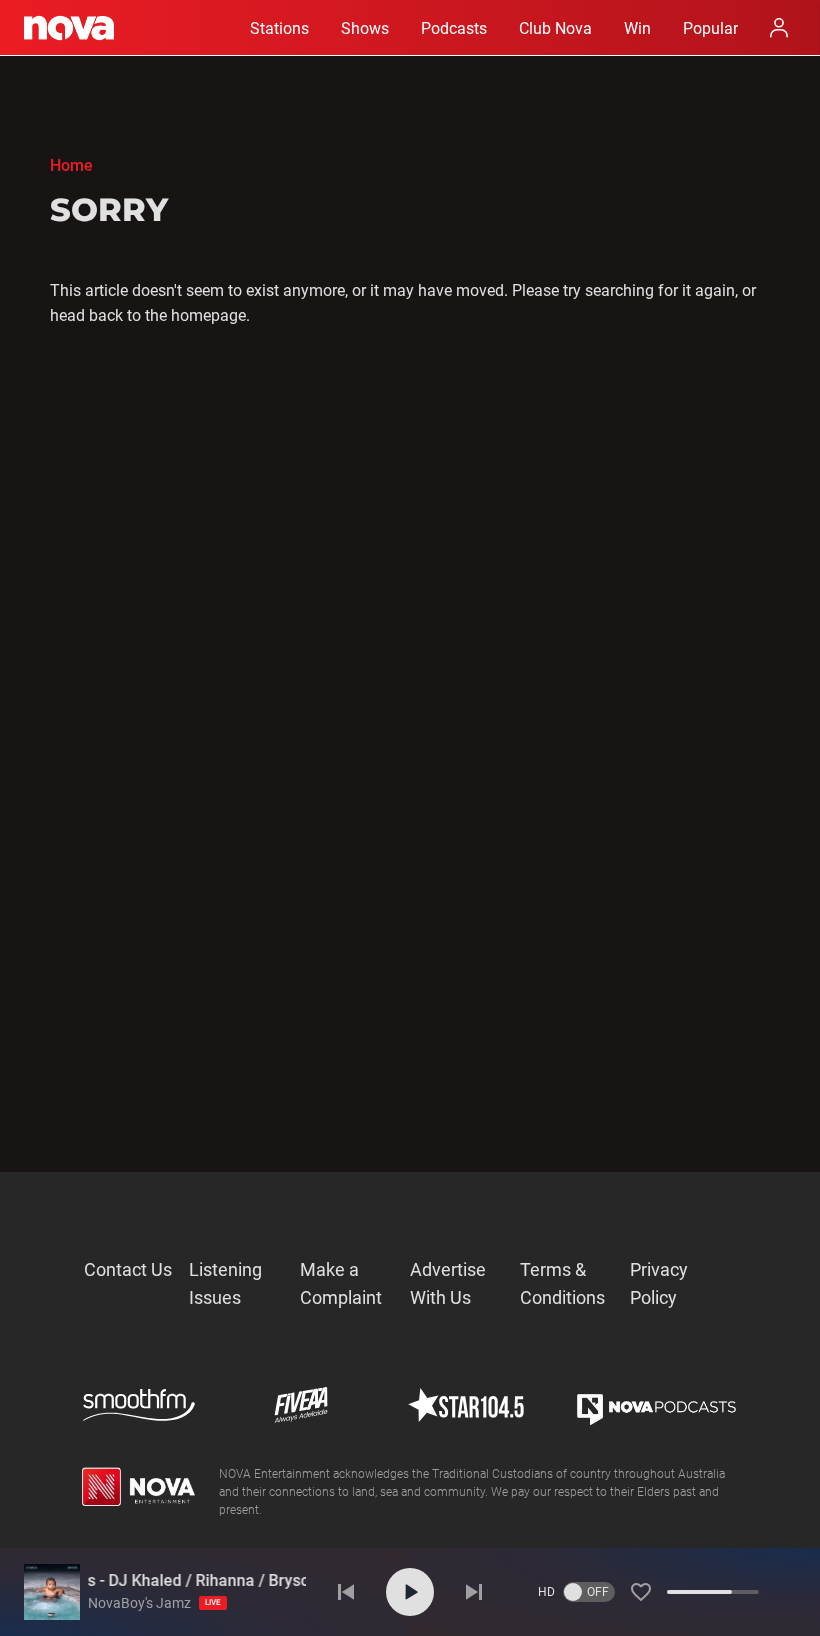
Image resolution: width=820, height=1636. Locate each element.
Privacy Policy (659, 1283)
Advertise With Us (448, 1283)
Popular (710, 28)
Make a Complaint (341, 1283)
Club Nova (555, 28)
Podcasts (454, 28)
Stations (279, 28)
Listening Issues (225, 1283)
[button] (641, 1592)
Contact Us (128, 1269)
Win (637, 28)
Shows (365, 28)
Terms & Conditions (562, 1283)
